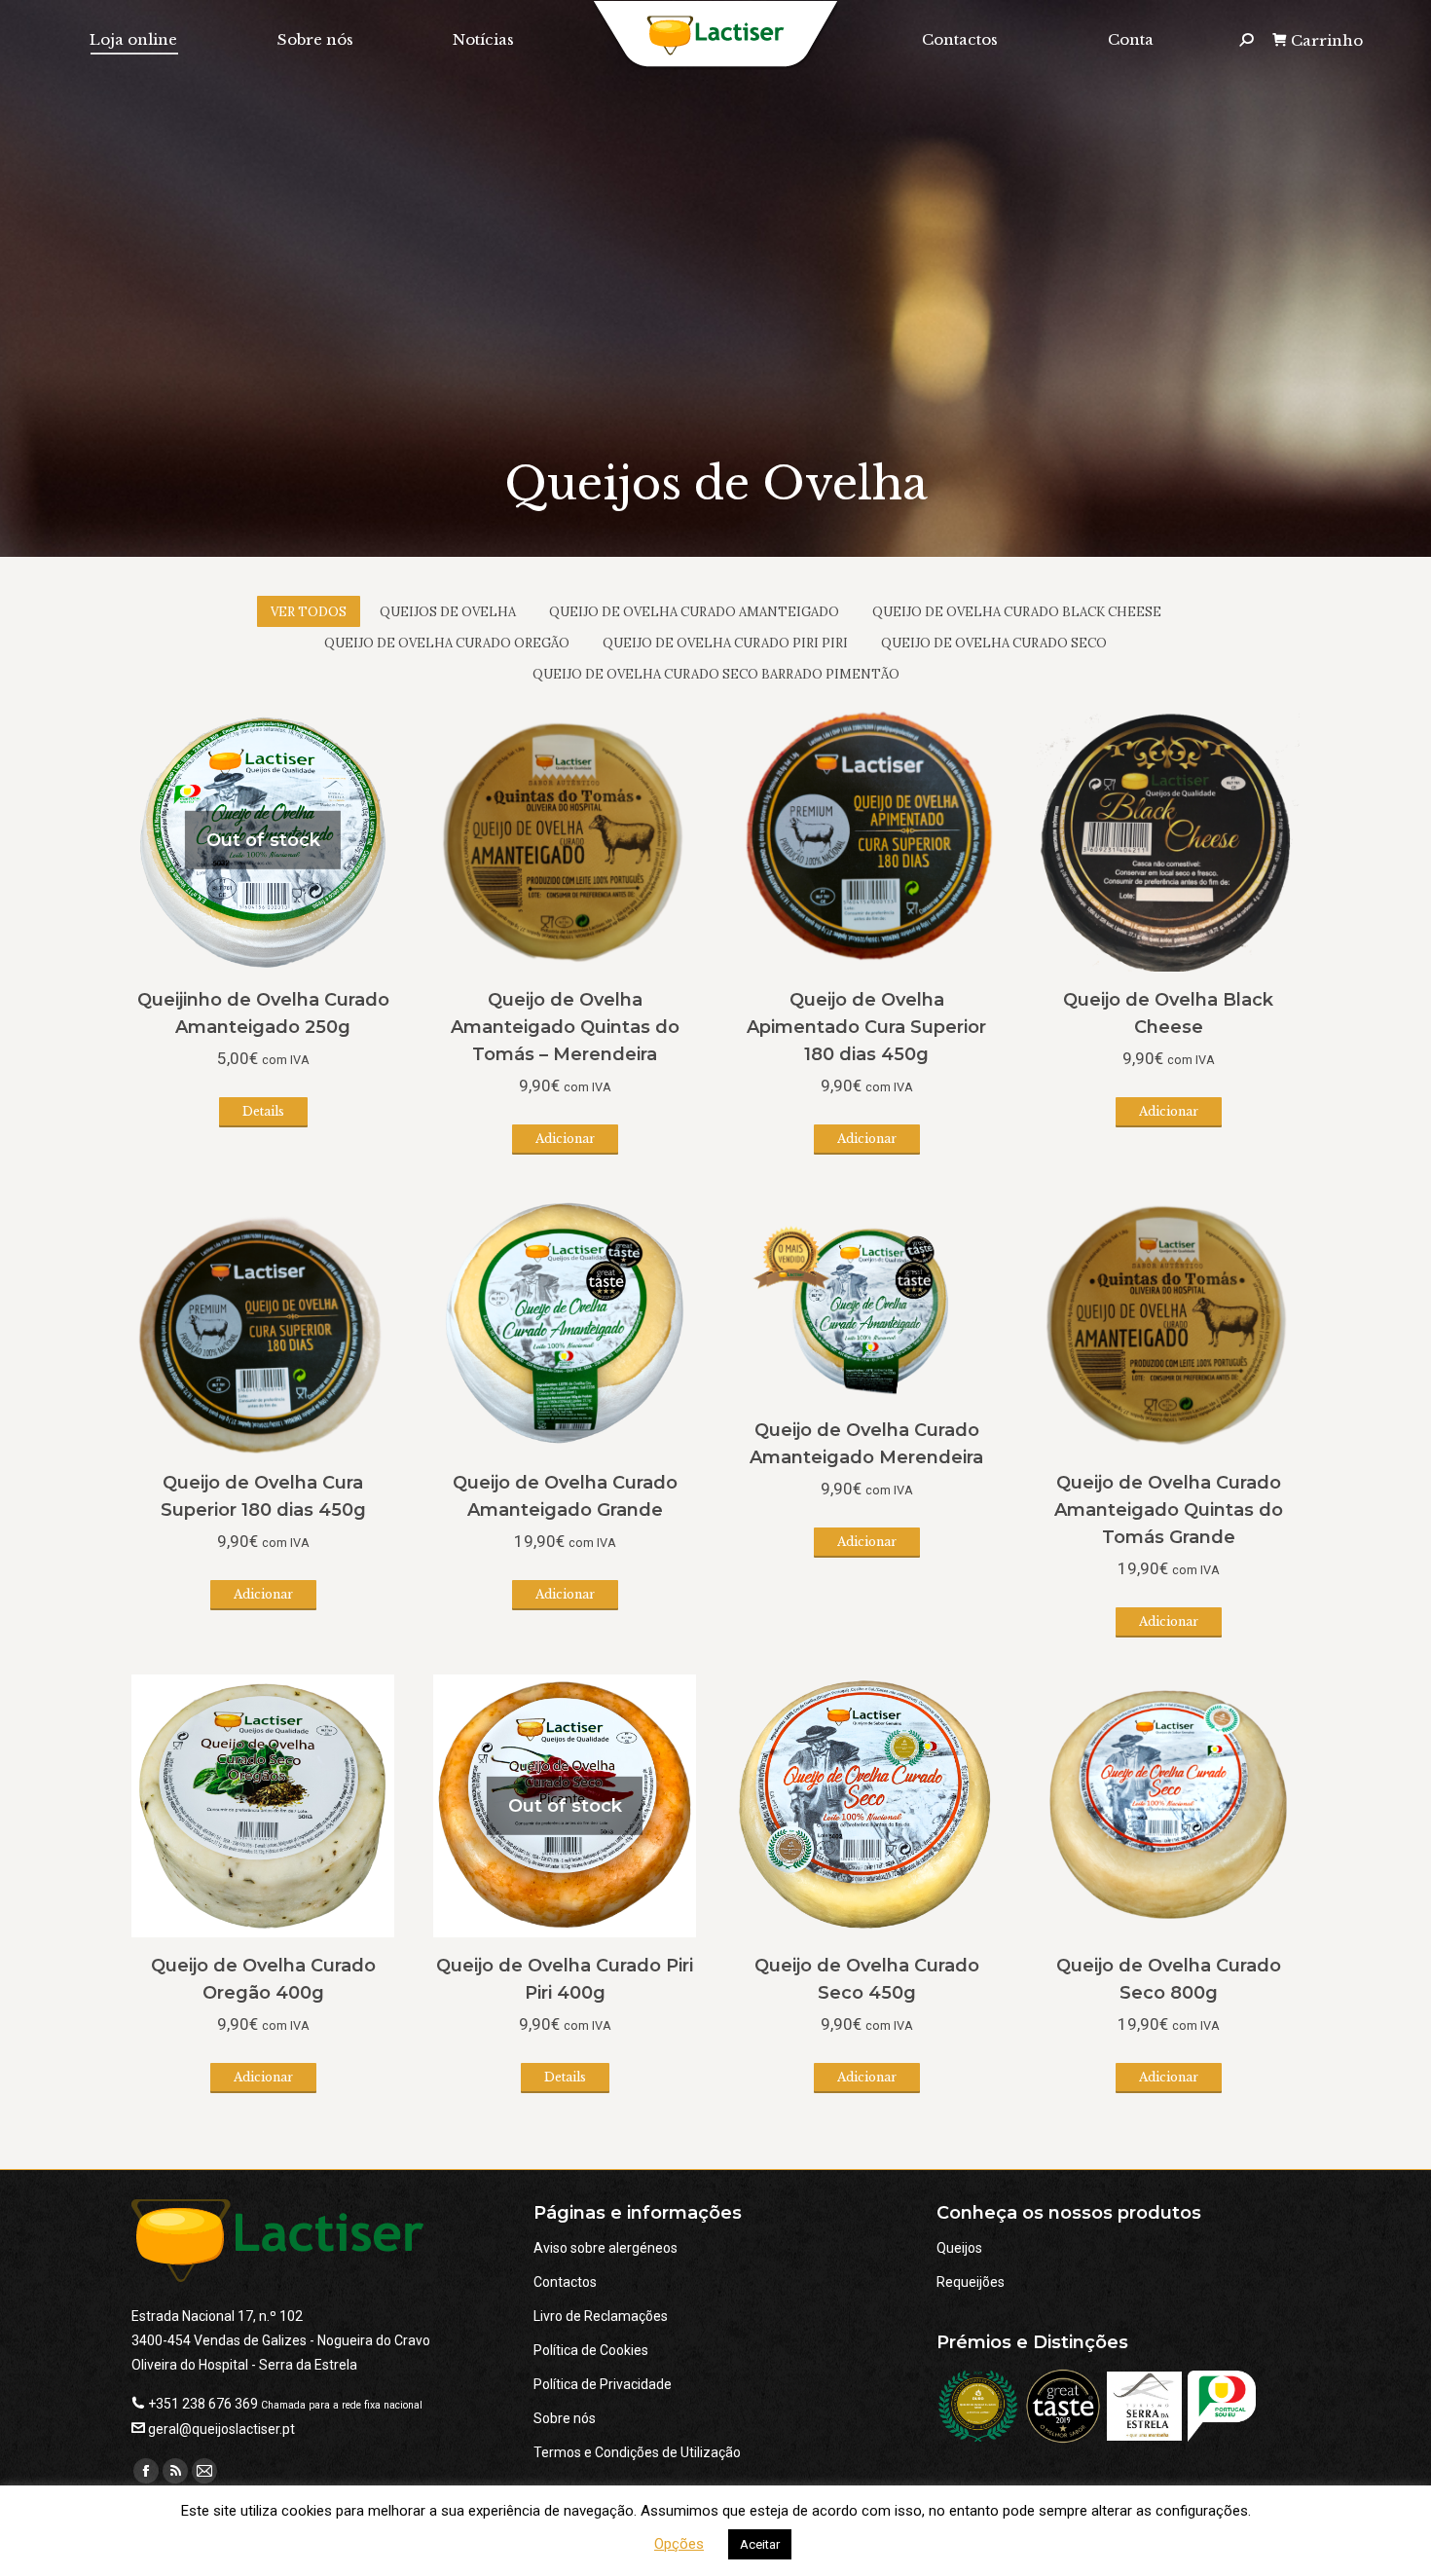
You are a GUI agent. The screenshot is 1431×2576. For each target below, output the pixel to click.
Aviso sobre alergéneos (605, 2248)
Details (263, 1111)
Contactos (565, 2282)
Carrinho (1327, 40)
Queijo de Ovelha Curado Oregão (447, 643)
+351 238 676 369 (203, 2404)
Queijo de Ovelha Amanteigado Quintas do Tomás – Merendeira (565, 1027)
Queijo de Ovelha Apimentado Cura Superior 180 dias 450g (866, 1027)
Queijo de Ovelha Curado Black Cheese (1017, 612)
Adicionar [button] (565, 1139)
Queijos (959, 2248)
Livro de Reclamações (601, 2316)
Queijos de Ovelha (448, 612)
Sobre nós (565, 2418)
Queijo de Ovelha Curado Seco (994, 643)
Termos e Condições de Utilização (637, 2452)
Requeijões (971, 2282)
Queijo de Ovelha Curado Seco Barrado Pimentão (716, 674)
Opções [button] (679, 2544)
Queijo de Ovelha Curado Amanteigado (694, 612)
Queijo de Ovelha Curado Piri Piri (725, 643)
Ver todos (309, 612)
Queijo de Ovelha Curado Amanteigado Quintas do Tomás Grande (1169, 1510)
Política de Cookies (591, 2350)
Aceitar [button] (760, 2544)
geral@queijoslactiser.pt (221, 2429)
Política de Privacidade (603, 2384)
